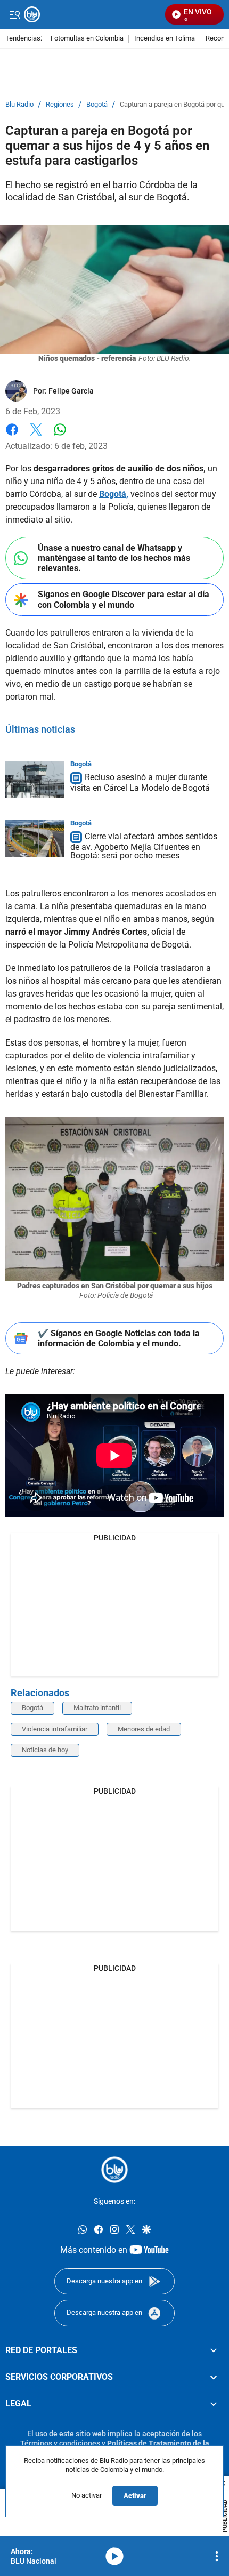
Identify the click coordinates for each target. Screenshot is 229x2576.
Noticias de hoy (45, 1750)
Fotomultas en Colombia (87, 39)
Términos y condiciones (60, 2443)
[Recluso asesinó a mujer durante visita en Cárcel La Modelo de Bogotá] (35, 780)
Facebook (12, 436)
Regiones (60, 105)
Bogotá (97, 105)
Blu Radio (19, 105)
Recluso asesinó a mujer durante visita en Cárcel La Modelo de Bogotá (140, 783)
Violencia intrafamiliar (55, 1729)
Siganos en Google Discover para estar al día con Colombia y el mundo (124, 599)
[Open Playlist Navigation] (217, 2556)
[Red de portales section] (214, 2350)
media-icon (114, 2556)
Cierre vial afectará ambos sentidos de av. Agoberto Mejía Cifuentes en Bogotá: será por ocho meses (144, 846)
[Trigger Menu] (15, 14)
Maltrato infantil (97, 1708)
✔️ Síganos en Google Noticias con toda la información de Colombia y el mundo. (119, 1338)
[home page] (114, 2170)
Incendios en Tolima (165, 39)
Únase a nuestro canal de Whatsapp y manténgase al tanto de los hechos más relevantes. (114, 558)
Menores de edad (144, 1729)
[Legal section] (214, 2404)
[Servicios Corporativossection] (214, 2377)
